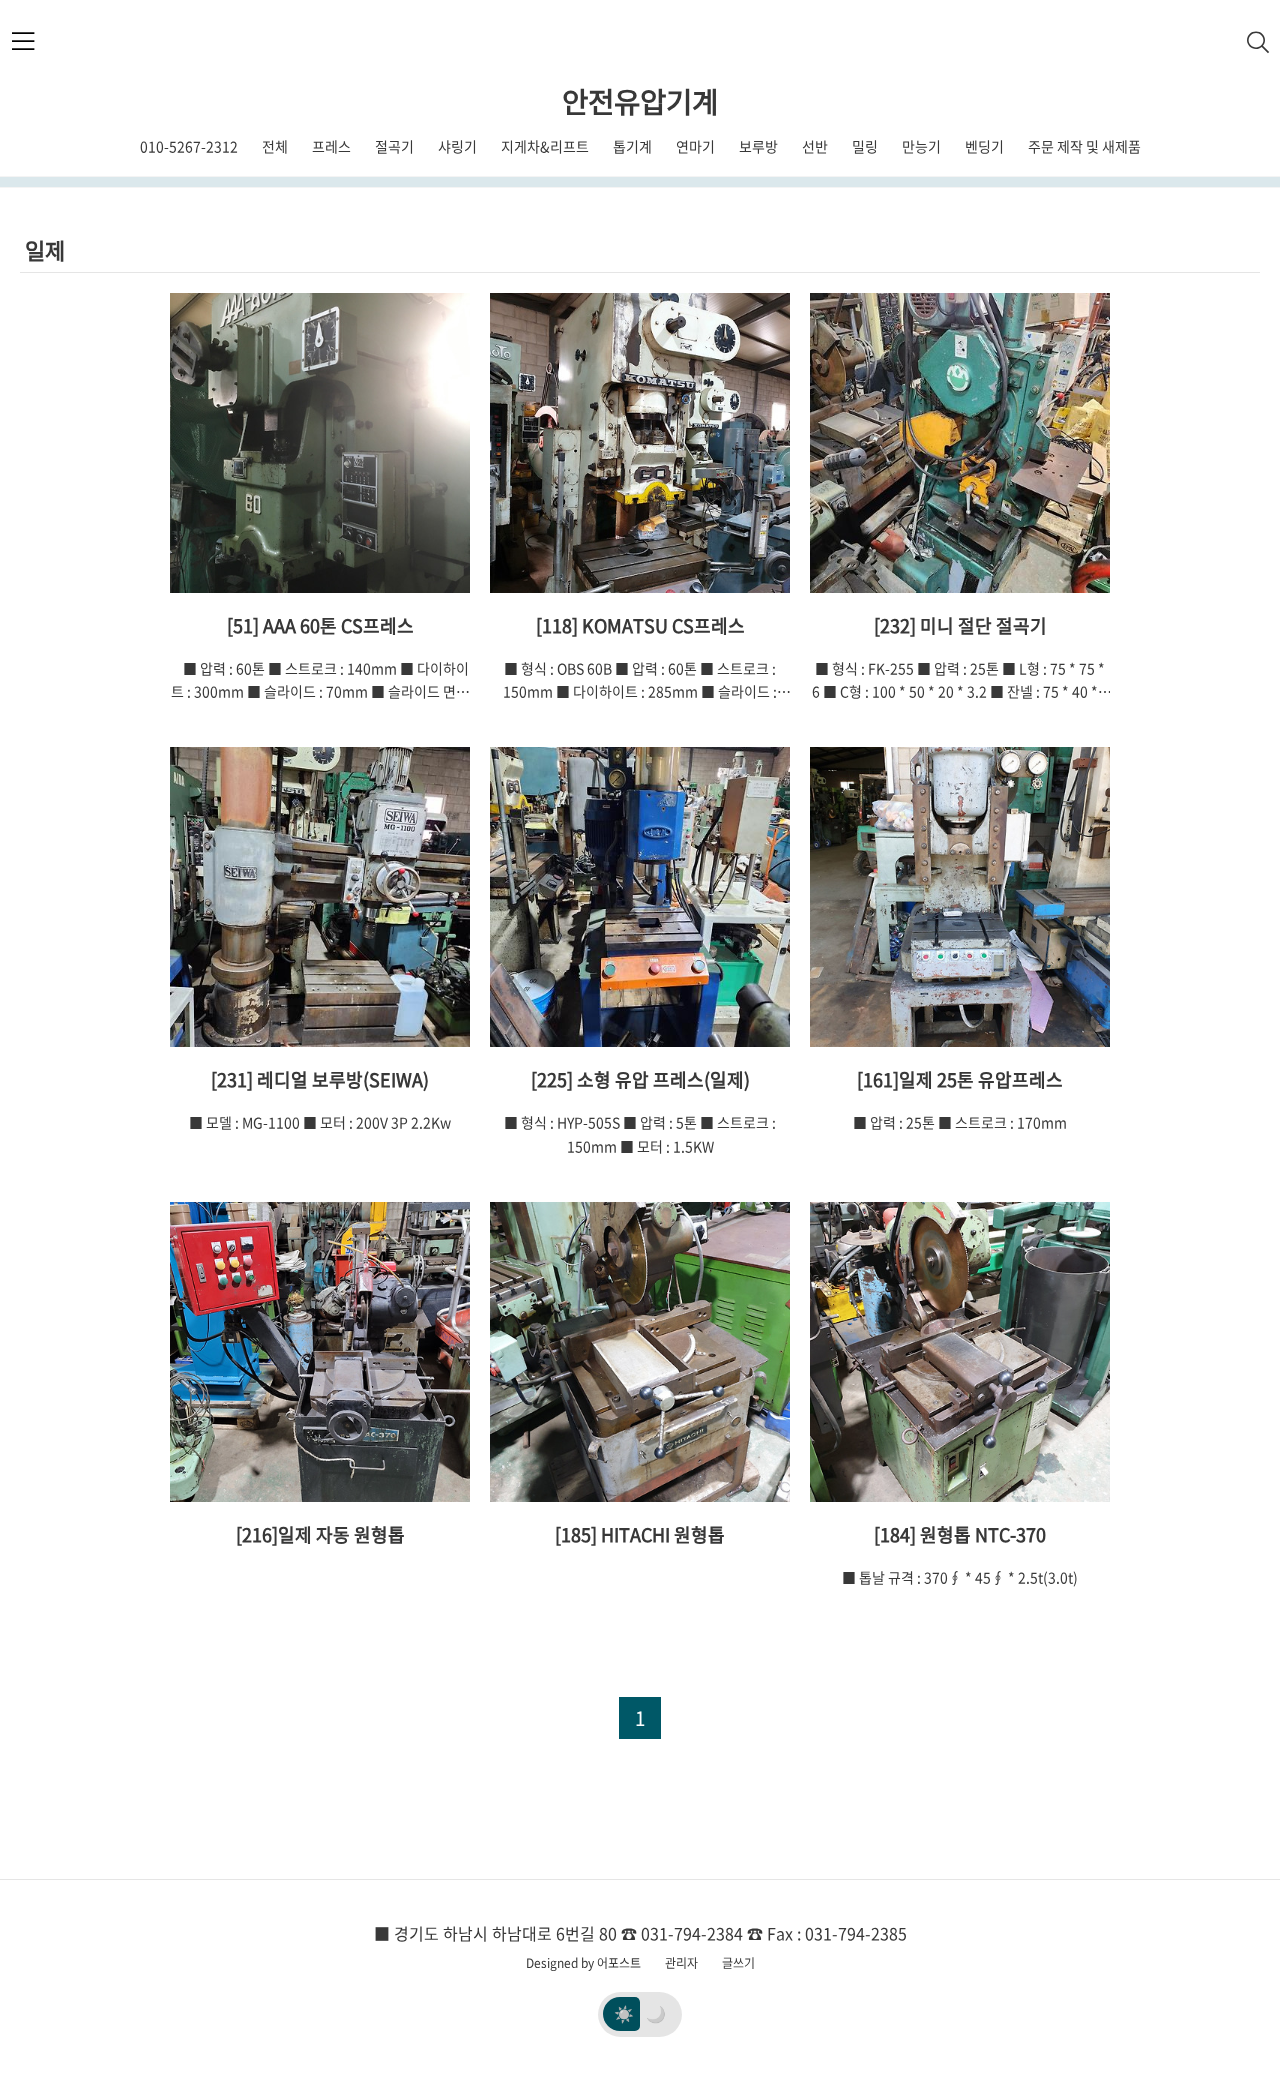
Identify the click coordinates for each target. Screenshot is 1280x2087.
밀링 (865, 146)
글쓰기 (738, 1963)
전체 (275, 146)
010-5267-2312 (189, 146)
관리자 (681, 1963)
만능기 (921, 146)
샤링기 (457, 146)
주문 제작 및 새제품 (1084, 146)
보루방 (758, 146)
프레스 (331, 146)
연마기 (695, 146)
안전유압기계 (640, 101)
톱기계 (632, 146)
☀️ (624, 2013)
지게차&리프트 (545, 146)
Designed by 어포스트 (583, 1963)
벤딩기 (984, 146)
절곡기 (394, 146)
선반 (815, 146)
